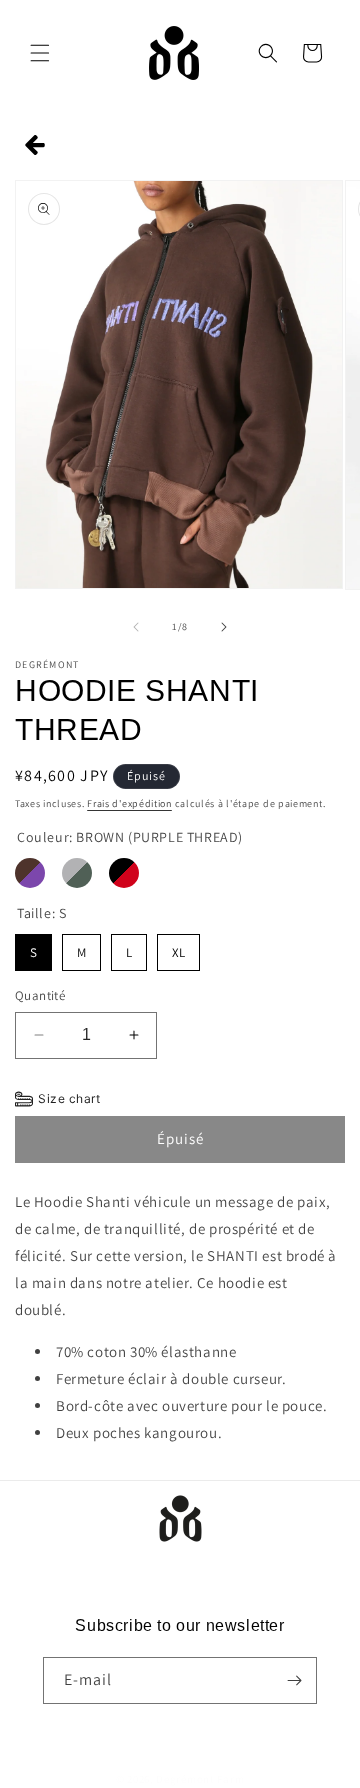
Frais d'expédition (129, 803)
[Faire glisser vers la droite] (224, 627)
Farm (230, 1779)
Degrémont (185, 1779)
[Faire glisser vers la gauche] (136, 627)
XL (179, 947)
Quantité (40, 995)
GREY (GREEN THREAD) (77, 873)
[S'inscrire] (294, 1680)
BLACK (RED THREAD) (124, 873)
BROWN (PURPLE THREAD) (30, 873)
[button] (40, 53)
